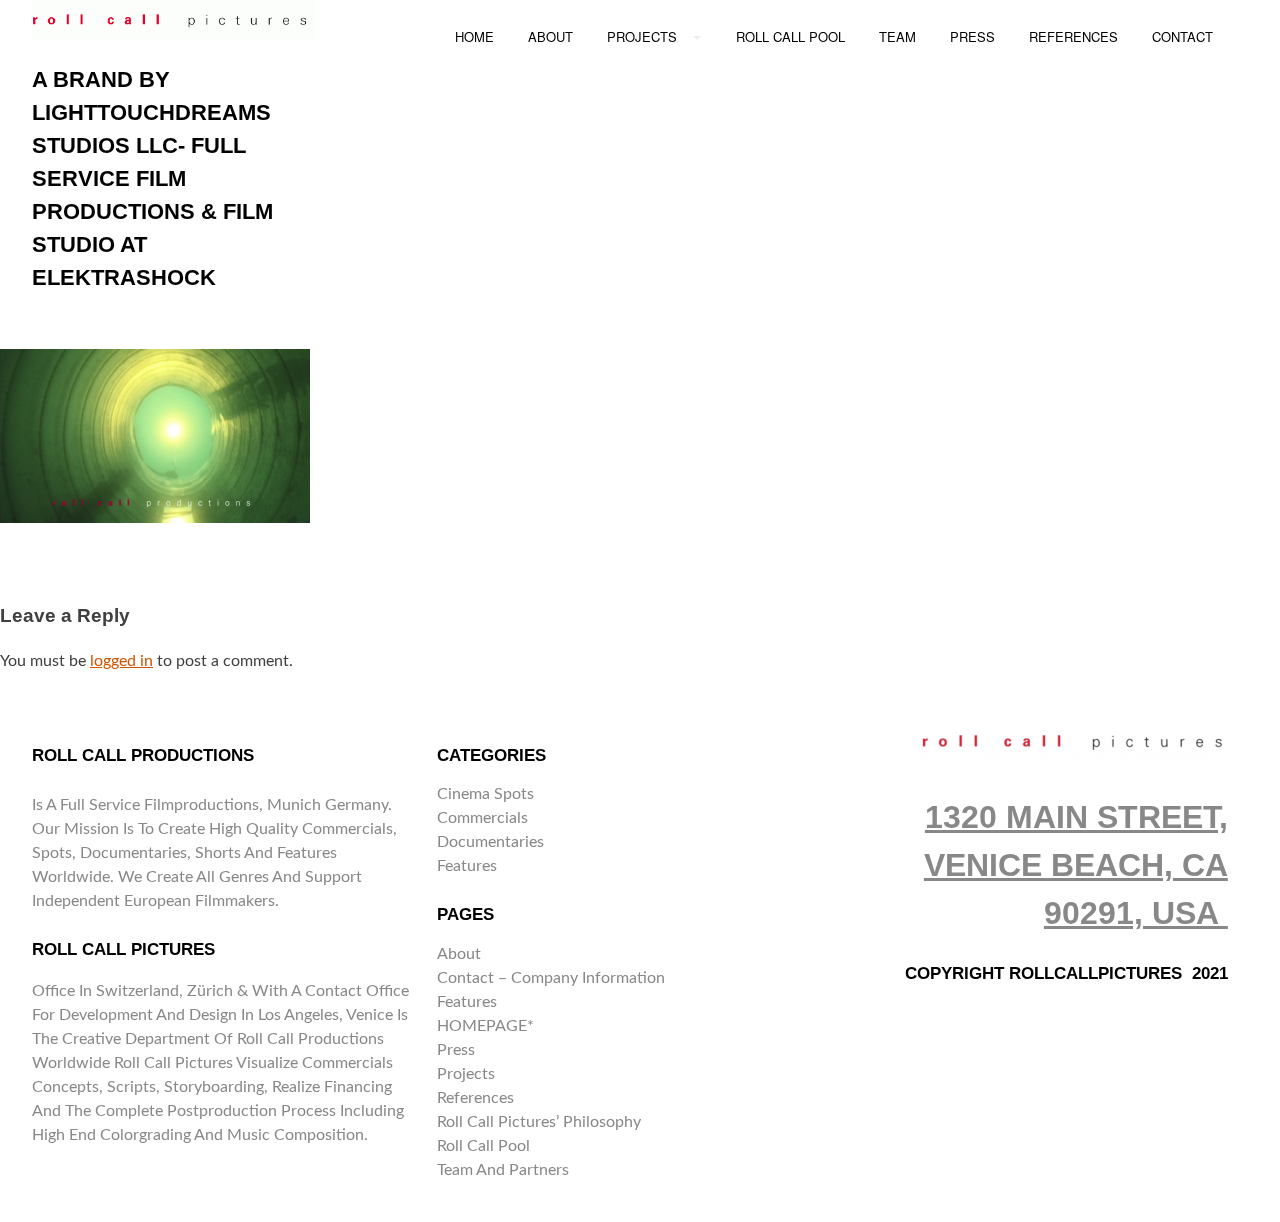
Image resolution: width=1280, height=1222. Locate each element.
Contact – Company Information (551, 978)
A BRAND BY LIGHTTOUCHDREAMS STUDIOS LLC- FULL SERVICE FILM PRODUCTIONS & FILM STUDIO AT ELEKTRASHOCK (152, 178)
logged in (121, 661)
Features (467, 866)
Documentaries (490, 842)
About (459, 954)
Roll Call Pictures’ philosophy (539, 1122)
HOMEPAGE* (485, 1026)
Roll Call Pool (483, 1146)
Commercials (482, 818)
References (475, 1098)
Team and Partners (503, 1170)
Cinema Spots (485, 794)
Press (456, 1050)
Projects (466, 1074)
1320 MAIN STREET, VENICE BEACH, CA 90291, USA (1076, 865)
